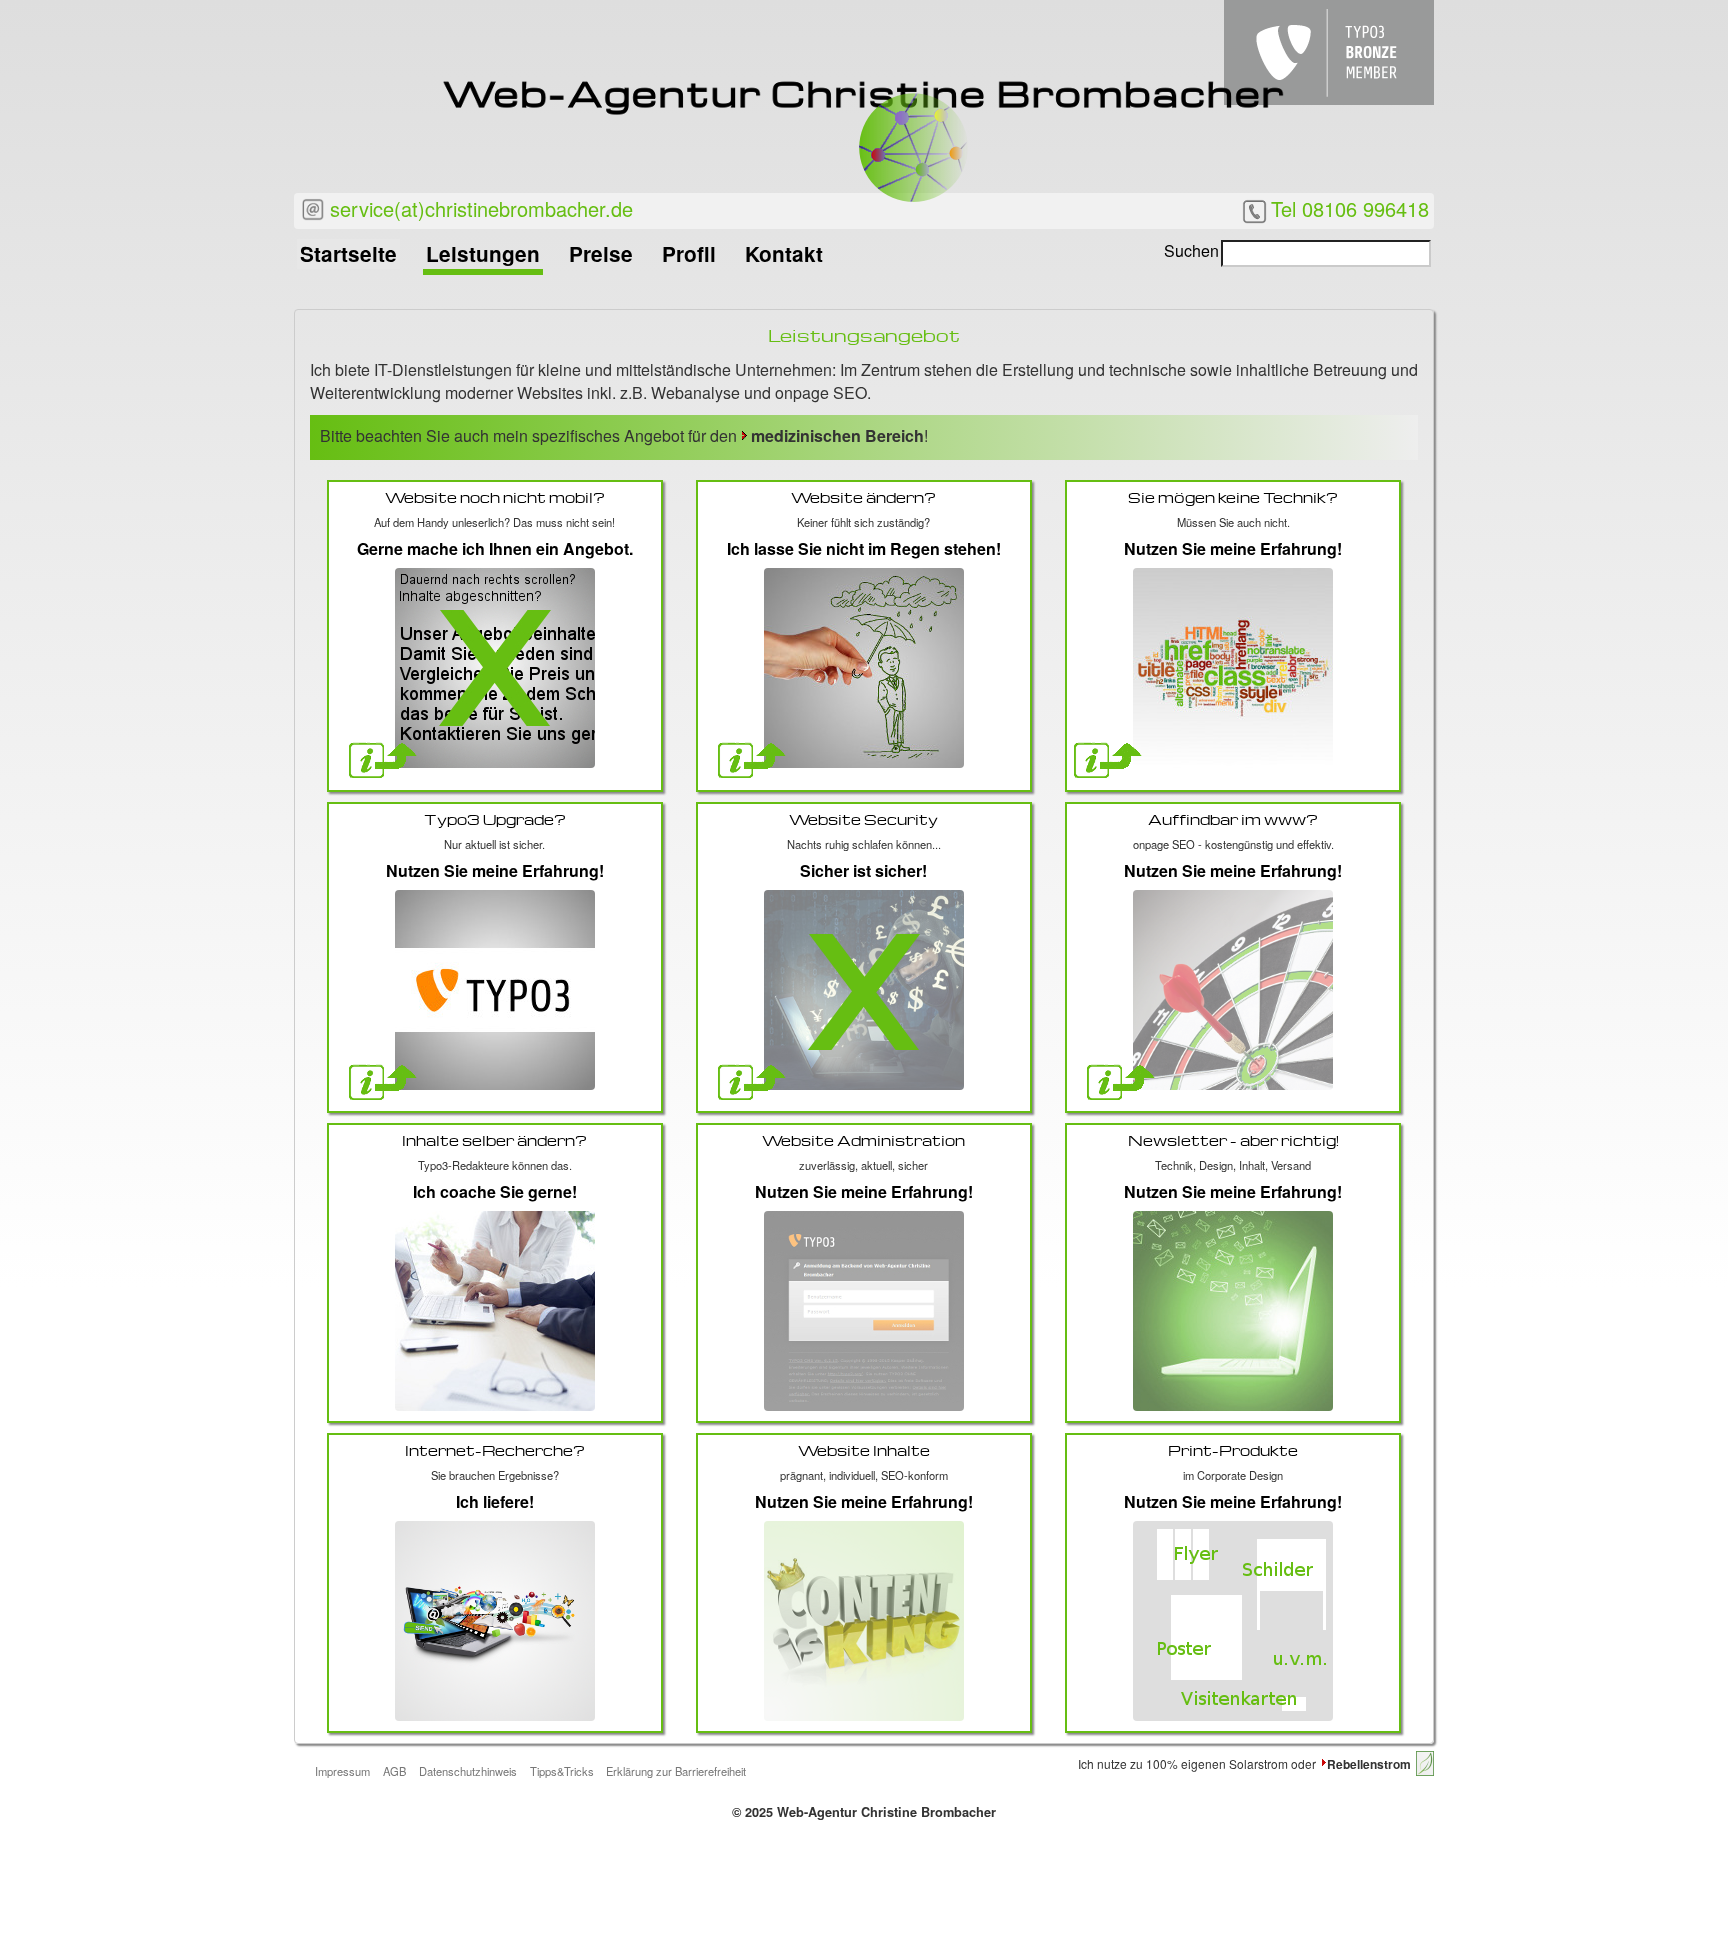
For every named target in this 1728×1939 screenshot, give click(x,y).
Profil (689, 253)
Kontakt (784, 253)
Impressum (342, 1771)
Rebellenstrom (1369, 1764)
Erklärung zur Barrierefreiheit (676, 1771)
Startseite (348, 253)
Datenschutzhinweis (468, 1771)
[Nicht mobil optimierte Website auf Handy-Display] (495, 668)
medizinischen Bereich (837, 436)
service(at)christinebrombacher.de (478, 208)
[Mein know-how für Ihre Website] (864, 1311)
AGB (394, 1771)
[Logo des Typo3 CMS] (495, 990)
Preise (601, 253)
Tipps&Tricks (562, 1771)
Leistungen (483, 253)
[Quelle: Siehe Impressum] (495, 1311)
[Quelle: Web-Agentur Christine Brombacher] (1233, 1621)
